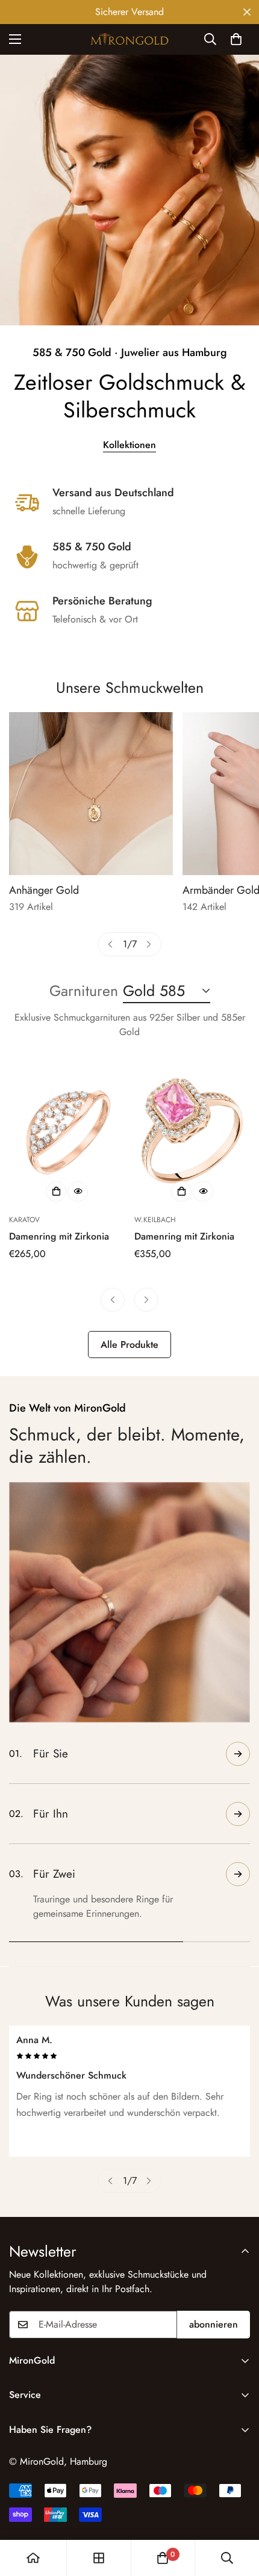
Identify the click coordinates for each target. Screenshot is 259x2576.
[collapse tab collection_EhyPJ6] (238, 1852)
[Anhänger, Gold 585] (91, 794)
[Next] (149, 944)
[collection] (99, 2558)
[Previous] (110, 944)
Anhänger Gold (44, 890)
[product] (33, 2558)
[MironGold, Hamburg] (129, 39)
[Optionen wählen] (56, 1191)
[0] (236, 39)
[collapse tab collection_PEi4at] (238, 1912)
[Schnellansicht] (78, 1191)
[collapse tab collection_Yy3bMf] (238, 1754)
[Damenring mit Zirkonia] (67, 1131)
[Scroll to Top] (237, 2512)
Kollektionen (129, 445)
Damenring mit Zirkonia (59, 1236)
